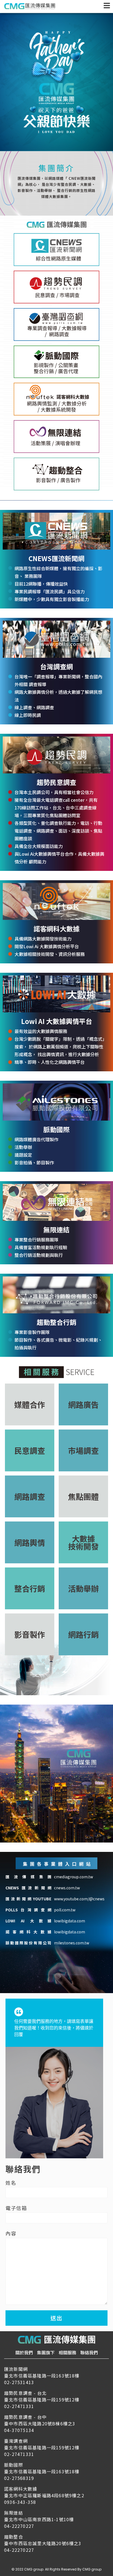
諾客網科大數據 (28, 1932)
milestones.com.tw (72, 1943)
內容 (11, 2233)
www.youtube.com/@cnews (79, 1899)
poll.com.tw (65, 1910)
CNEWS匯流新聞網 (28, 1888)
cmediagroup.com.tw (74, 1877)
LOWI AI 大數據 (28, 1921)
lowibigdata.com (70, 1921)
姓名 (11, 2183)
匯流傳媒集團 (28, 1877)
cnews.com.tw (67, 1888)
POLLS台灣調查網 (28, 1910)
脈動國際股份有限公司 (28, 1943)
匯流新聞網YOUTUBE (28, 1899)
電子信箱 (16, 2208)
